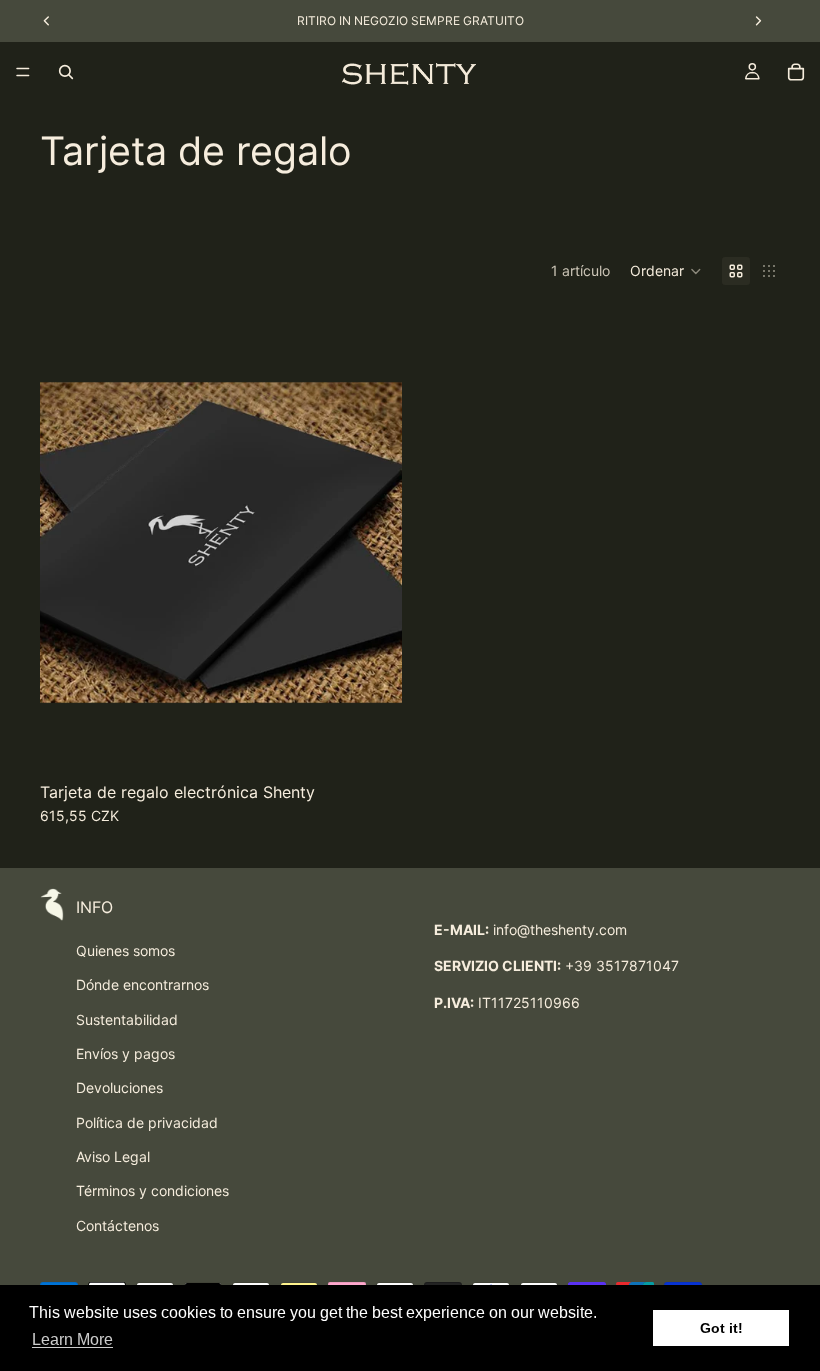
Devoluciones (119, 1087)
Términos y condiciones (152, 1190)
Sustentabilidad (127, 1019)
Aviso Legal (113, 1156)
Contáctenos (117, 1225)
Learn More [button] (72, 1339)
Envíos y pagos (125, 1053)
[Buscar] (66, 72)
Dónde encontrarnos (142, 984)
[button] (666, 271)
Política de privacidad (147, 1122)
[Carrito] (796, 72)
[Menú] (23, 72)
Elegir (388, 737)
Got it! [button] (721, 1328)
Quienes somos (125, 950)
